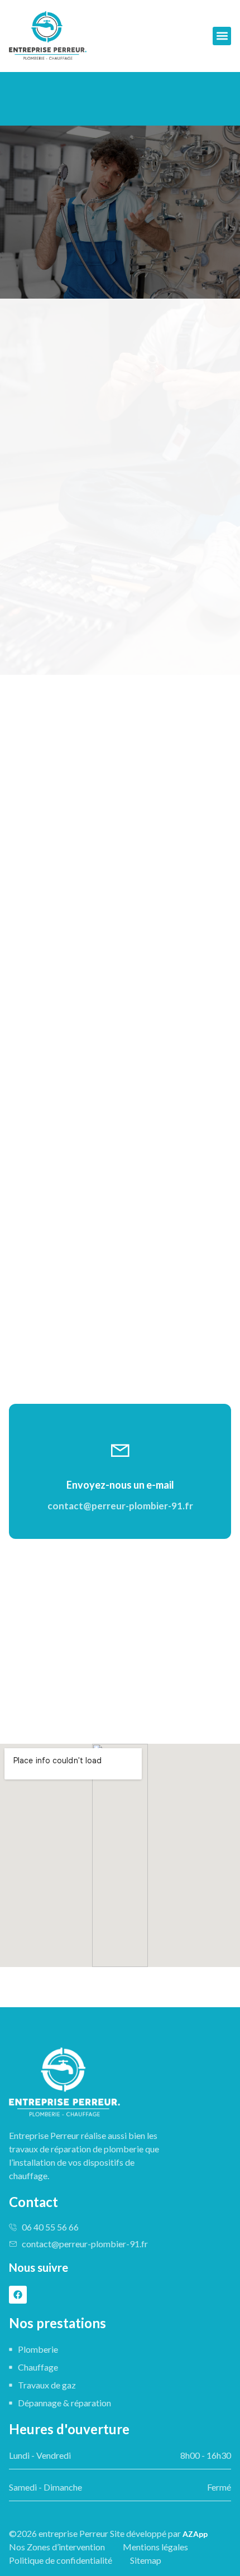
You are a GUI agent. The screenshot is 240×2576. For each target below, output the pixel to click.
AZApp (195, 2534)
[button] (222, 36)
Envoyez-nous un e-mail (120, 1485)
